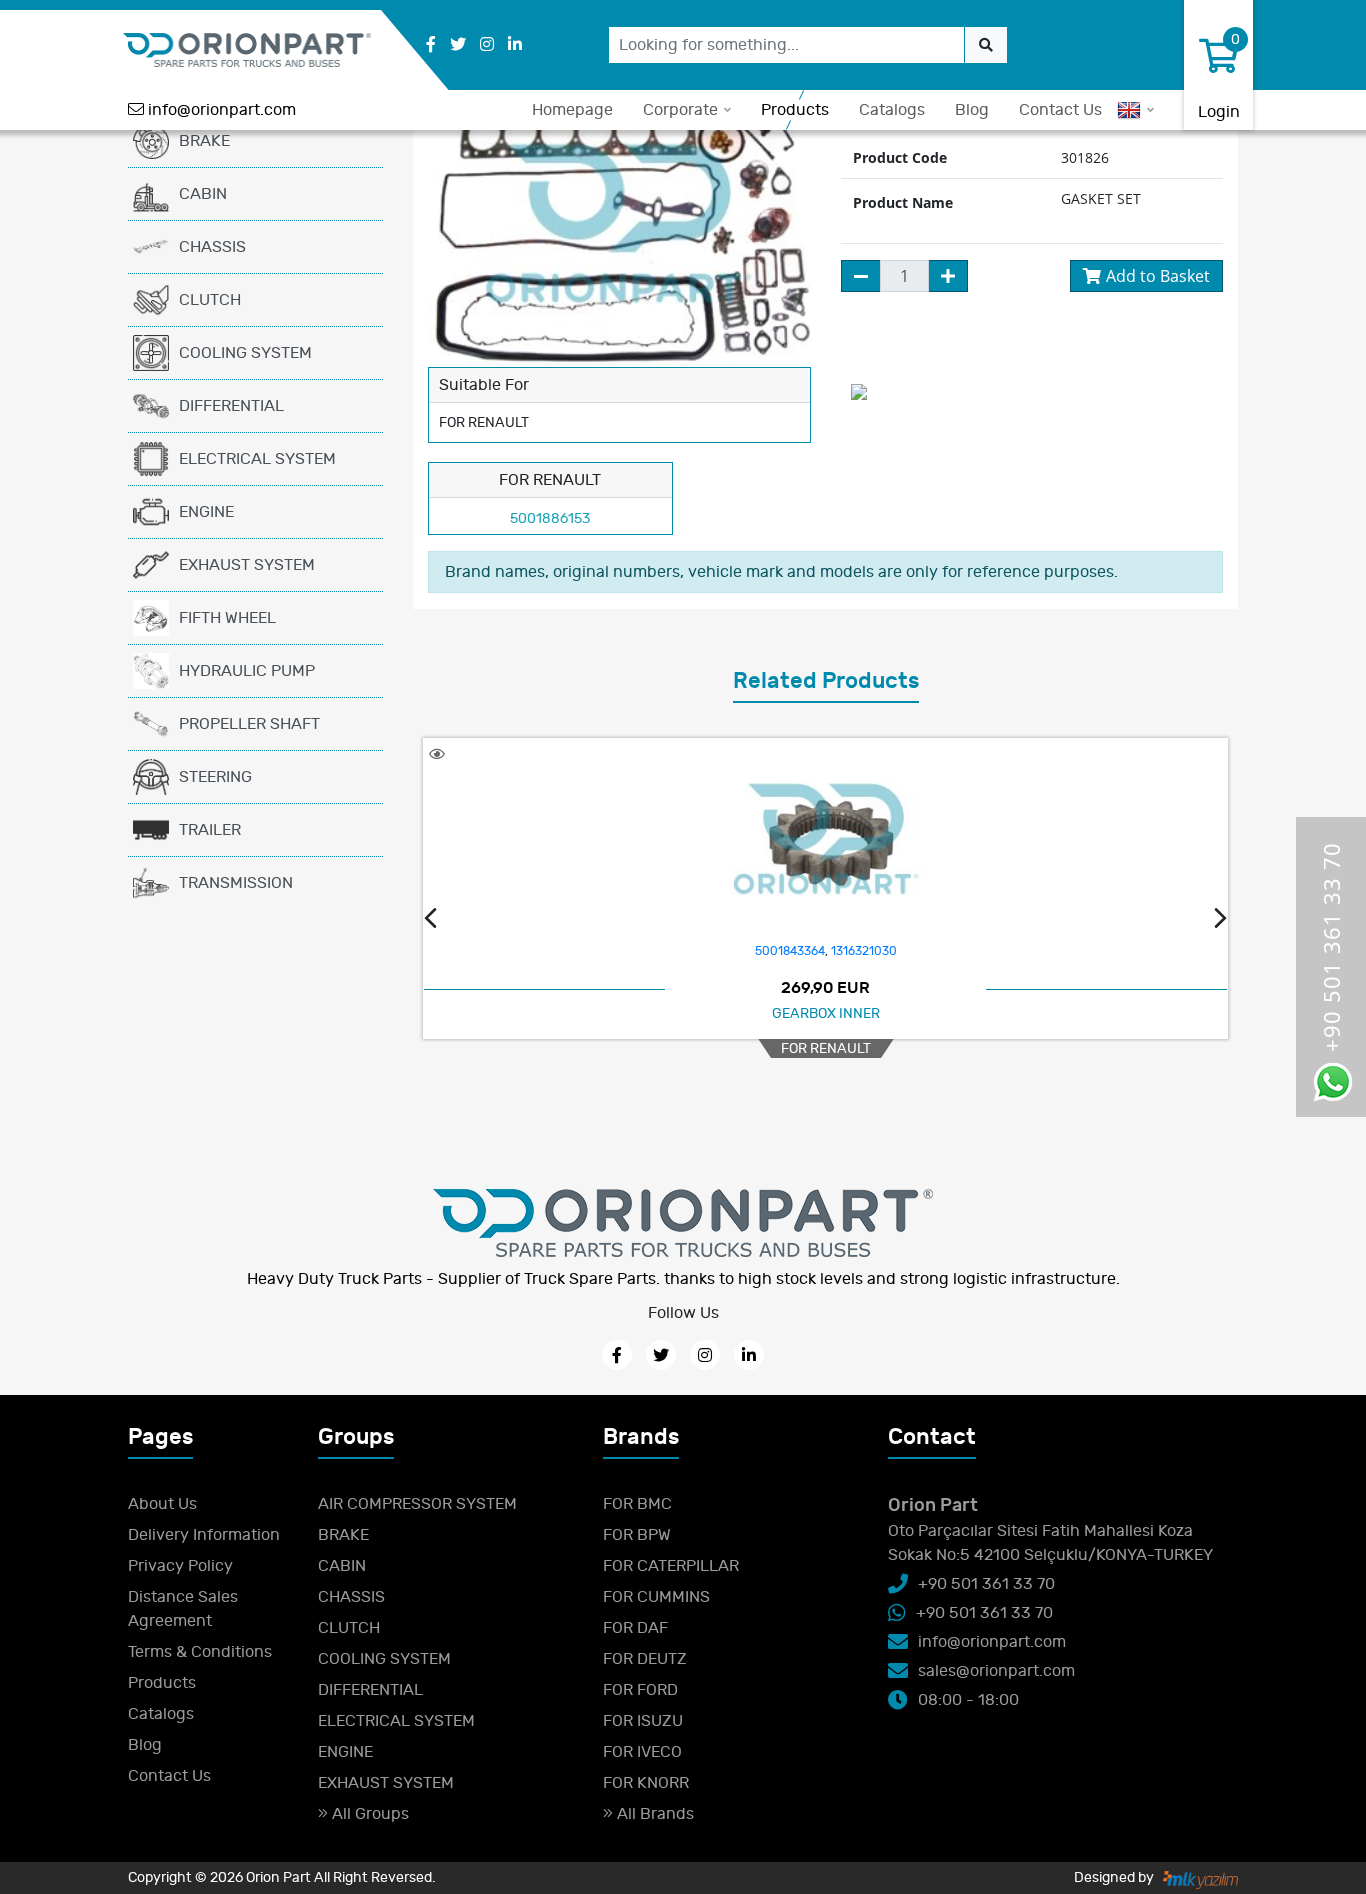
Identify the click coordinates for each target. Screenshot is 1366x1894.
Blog (972, 110)
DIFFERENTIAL (231, 406)
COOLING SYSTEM (245, 353)
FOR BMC (637, 1504)
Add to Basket (1158, 276)
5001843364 (790, 951)
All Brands (653, 1814)
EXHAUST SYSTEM (247, 565)
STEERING (215, 777)
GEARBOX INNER (826, 1013)
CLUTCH (210, 300)
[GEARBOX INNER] (826, 839)
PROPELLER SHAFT (249, 724)
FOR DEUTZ (645, 1659)
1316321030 (864, 951)
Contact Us (1060, 110)
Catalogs (892, 110)
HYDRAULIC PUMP (247, 671)
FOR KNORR (646, 1783)
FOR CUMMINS (656, 1597)
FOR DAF (635, 1628)
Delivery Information (204, 1535)
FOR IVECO (642, 1752)
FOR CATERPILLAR (671, 1566)
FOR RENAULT (826, 1048)
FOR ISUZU (643, 1721)
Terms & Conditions (200, 1652)
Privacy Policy (180, 1566)
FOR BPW (637, 1535)
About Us (162, 1504)
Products (795, 110)
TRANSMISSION (236, 883)
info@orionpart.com (222, 110)
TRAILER (210, 830)
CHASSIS (212, 247)
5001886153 (550, 518)
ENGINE (206, 512)
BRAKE (204, 141)
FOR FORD (640, 1690)
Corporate (680, 110)
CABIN (203, 194)
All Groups (368, 1814)
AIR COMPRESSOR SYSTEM (417, 1504)
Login (1219, 112)
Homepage (572, 110)
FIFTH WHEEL (227, 618)
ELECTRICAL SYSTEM (257, 459)
